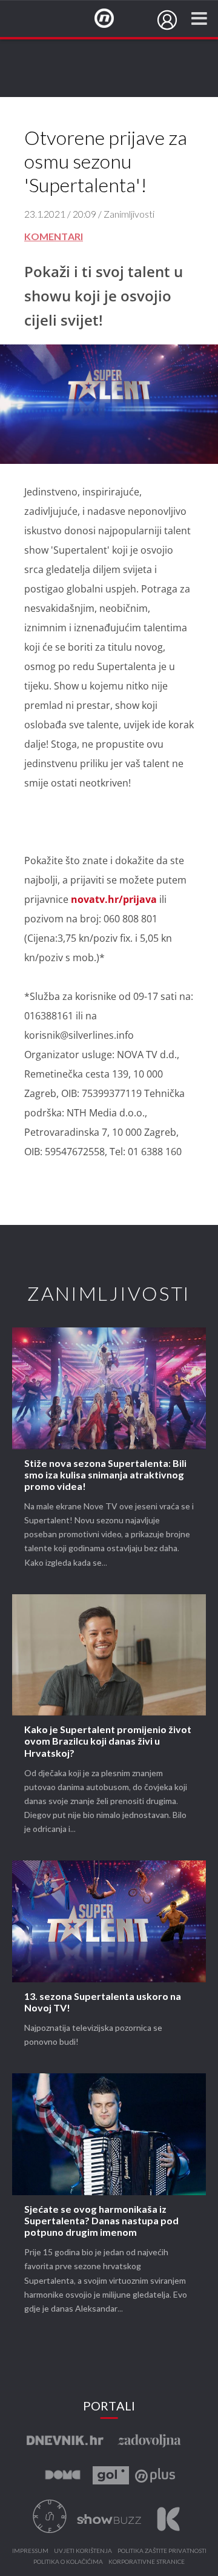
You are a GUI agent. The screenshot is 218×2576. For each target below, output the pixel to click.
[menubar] (167, 20)
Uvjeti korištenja (83, 2551)
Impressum (30, 2551)
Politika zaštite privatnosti (162, 2551)
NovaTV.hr (112, 19)
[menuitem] (167, 20)
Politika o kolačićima (68, 2562)
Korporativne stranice (147, 2562)
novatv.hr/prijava (114, 899)
